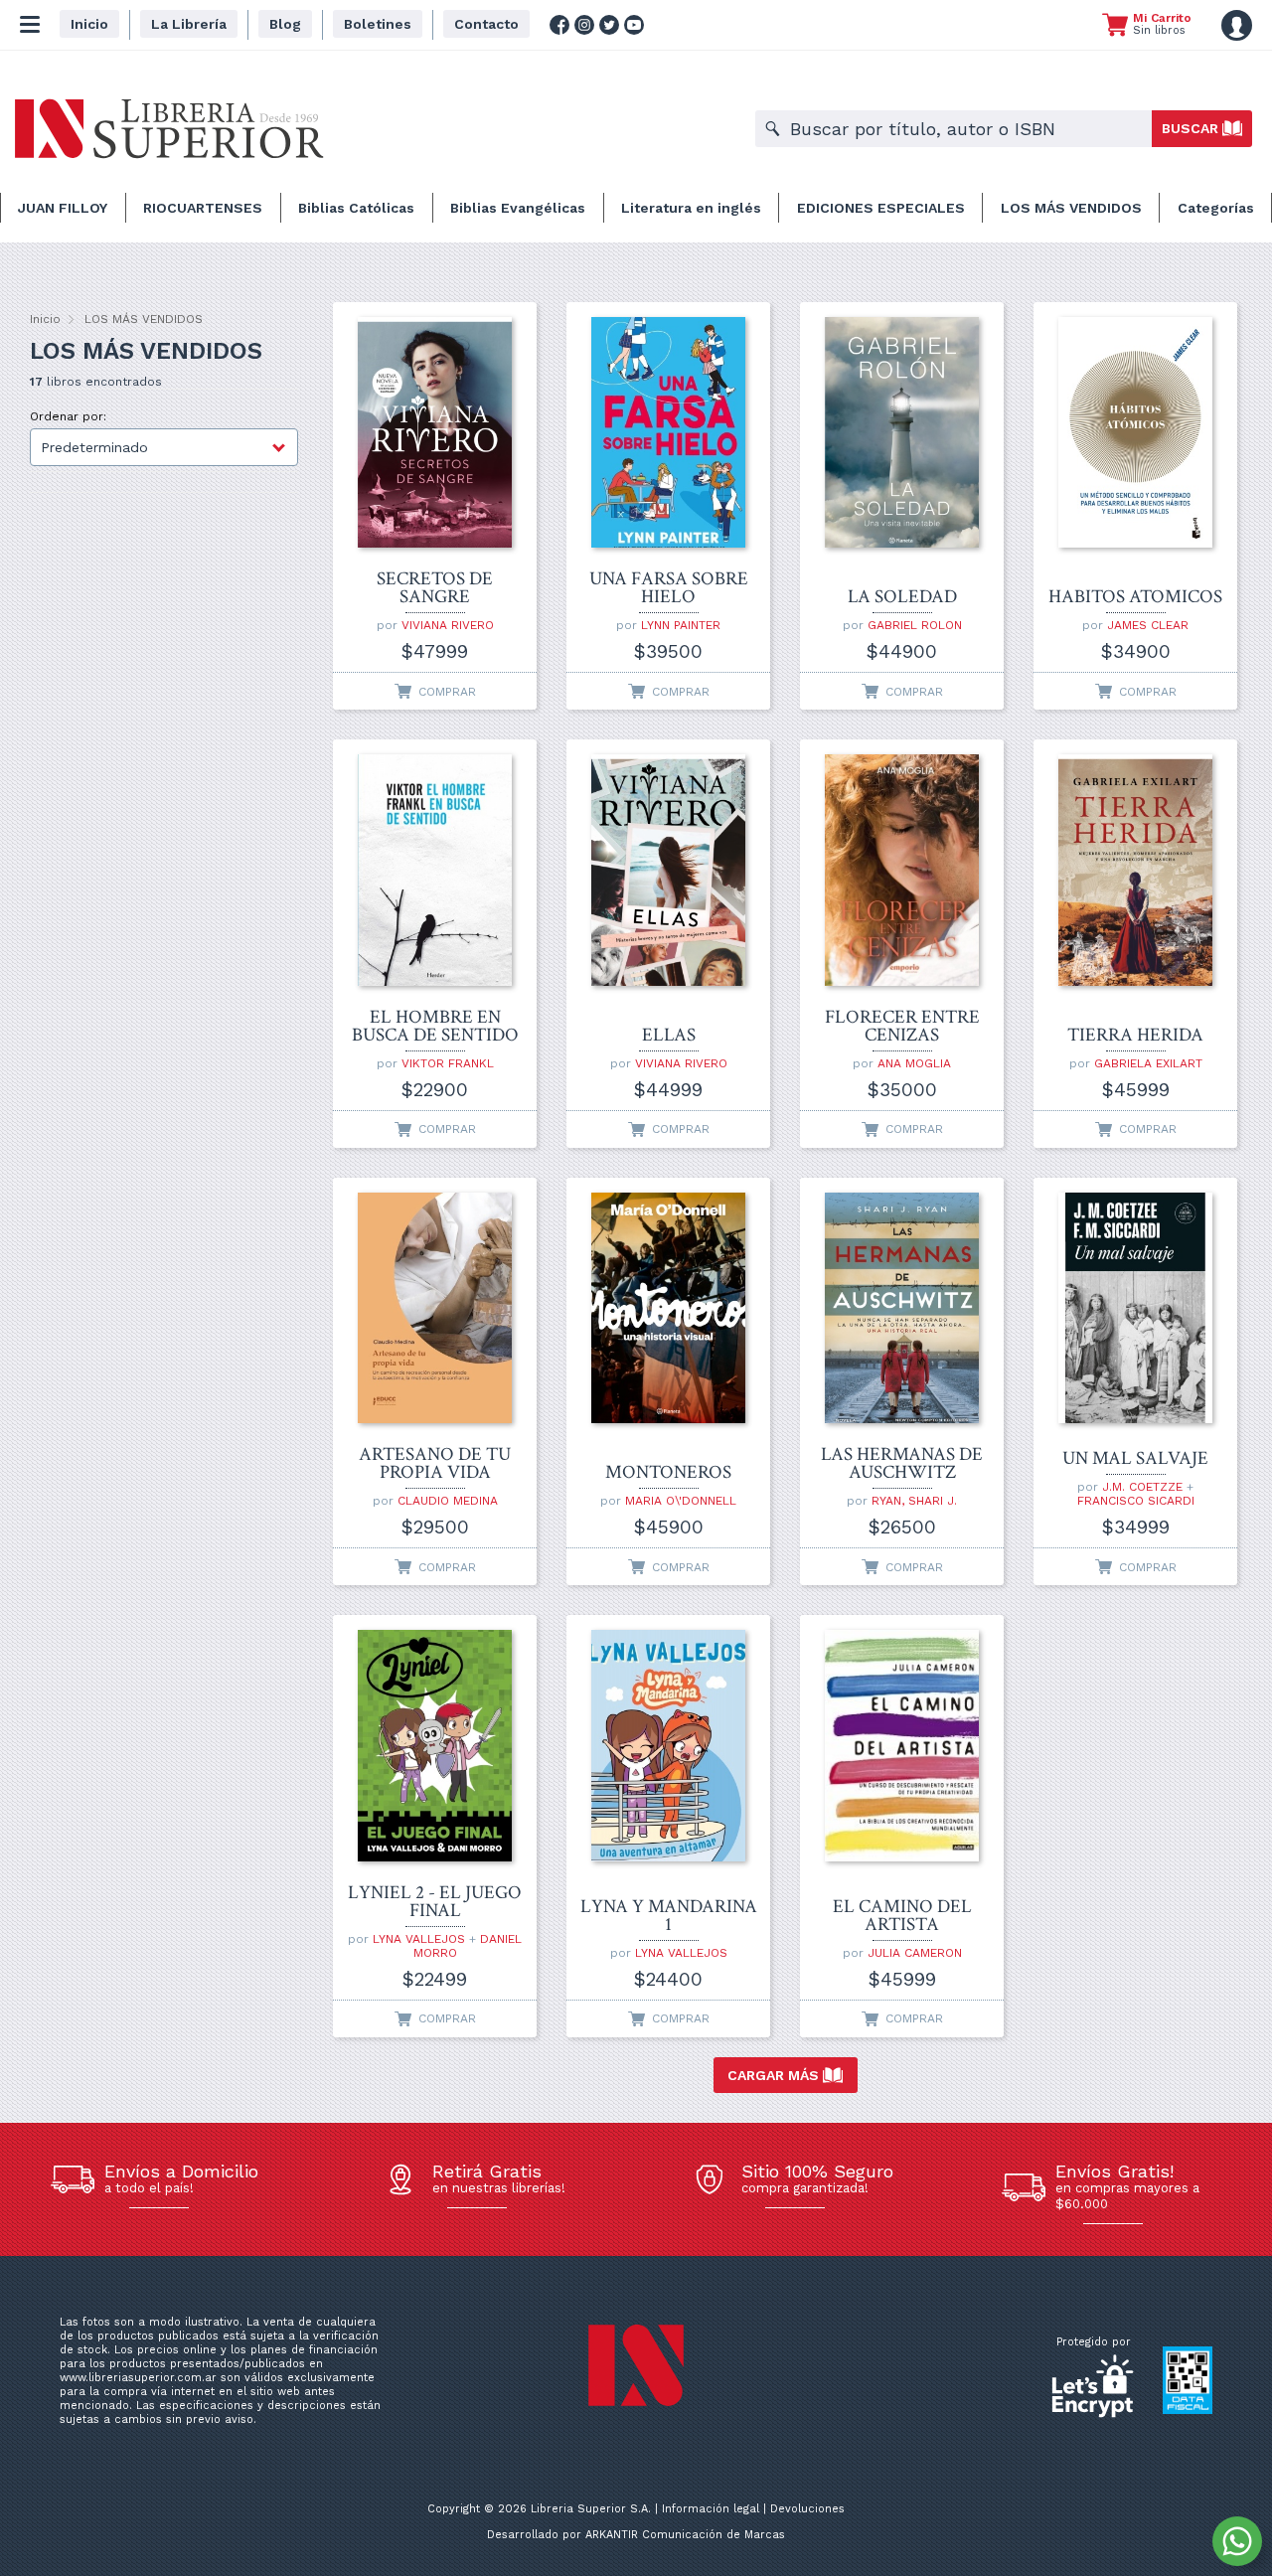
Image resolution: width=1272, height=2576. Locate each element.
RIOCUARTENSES (203, 208)
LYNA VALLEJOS (419, 1939)
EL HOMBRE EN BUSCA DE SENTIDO (435, 1027)
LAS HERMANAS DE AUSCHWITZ (902, 1464)
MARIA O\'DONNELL (681, 1501)
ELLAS (669, 1036)
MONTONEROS (668, 1473)
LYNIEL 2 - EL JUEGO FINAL (435, 1902)
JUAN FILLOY (63, 208)
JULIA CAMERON (915, 1953)
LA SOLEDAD (902, 597)
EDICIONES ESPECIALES (881, 208)
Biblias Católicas (356, 208)
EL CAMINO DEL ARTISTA (902, 1916)
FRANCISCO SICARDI (1136, 1501)
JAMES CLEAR (1148, 625)
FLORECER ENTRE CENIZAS (902, 1027)
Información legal (711, 2509)
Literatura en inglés (691, 208)
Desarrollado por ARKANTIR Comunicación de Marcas (636, 2535)
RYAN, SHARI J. (914, 1501)
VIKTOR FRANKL (448, 1063)
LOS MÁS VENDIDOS (1071, 208)
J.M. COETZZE (1142, 1487)
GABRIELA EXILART (1148, 1063)
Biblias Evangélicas (518, 208)
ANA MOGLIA (914, 1063)
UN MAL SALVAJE (1135, 1459)
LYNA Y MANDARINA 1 (669, 1916)
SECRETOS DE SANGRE (435, 588)
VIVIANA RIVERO (448, 625)
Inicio (45, 319)
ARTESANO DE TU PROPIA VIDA (435, 1464)
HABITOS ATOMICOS (1135, 597)
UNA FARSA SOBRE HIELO (669, 588)
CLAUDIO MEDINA (448, 1501)
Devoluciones (807, 2509)
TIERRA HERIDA (1135, 1036)
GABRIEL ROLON (915, 625)
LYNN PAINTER (681, 625)
